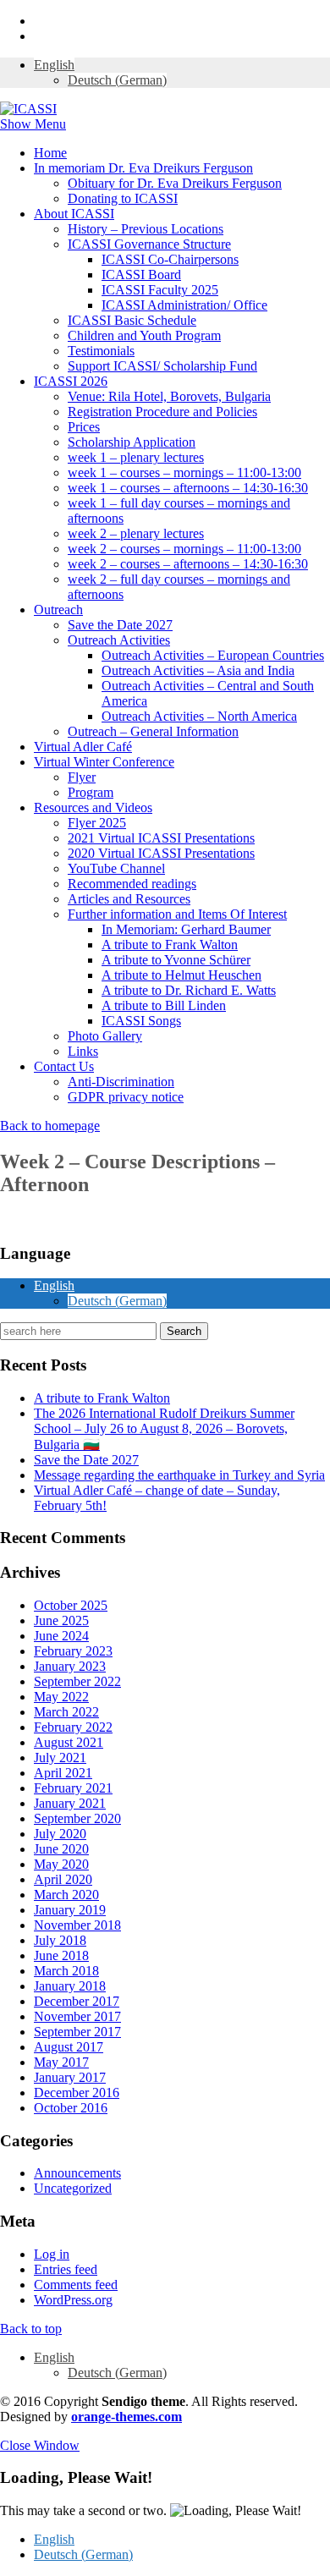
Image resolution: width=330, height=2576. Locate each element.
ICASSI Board (141, 275)
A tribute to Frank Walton (170, 945)
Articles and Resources (129, 899)
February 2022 (73, 1727)
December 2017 (77, 2001)
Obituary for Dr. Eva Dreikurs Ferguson (175, 183)
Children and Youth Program (144, 335)
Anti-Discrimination (121, 1082)
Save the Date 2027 (120, 625)
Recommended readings (132, 884)
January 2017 (70, 2077)
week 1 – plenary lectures (136, 457)
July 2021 (60, 1758)
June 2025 (61, 1620)
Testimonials (101, 351)
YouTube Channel (116, 868)
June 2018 (61, 1955)
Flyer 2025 (97, 823)
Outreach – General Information (153, 731)
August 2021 (69, 1742)
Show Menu (33, 124)
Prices (84, 427)
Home (50, 153)
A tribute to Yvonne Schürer (176, 960)
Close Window (40, 2445)
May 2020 (61, 1864)
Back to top (31, 2329)
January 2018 (70, 1986)
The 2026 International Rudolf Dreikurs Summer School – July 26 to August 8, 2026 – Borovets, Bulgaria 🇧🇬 (164, 1429)
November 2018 (77, 1925)
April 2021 (63, 1773)
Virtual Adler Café (83, 747)
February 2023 (73, 1651)
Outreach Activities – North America (199, 716)
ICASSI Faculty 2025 (160, 290)
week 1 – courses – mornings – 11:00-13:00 (184, 472)
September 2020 (77, 1818)
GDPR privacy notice (126, 1097)
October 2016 (71, 2108)
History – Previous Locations (146, 229)
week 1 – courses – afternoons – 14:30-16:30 (188, 488)
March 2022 (66, 1712)
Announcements (77, 2173)
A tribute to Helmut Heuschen (181, 975)
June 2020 (61, 1849)
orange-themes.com (126, 2417)
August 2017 (69, 2047)
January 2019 (70, 1910)
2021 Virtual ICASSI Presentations (161, 838)
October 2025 (71, 1605)
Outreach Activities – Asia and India (198, 670)
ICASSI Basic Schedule (132, 320)
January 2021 (70, 1803)
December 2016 (77, 2093)
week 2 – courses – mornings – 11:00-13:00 (184, 549)
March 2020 (66, 1895)
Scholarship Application (132, 442)
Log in (52, 2254)
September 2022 (77, 1681)
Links (83, 1051)
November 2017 (77, 2016)
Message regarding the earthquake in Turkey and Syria (179, 1475)
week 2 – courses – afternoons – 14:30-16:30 (188, 564)
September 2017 (77, 2032)
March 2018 (66, 1971)
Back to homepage (50, 1126)
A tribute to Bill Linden (164, 1005)
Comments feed (76, 2285)
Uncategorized (73, 2188)
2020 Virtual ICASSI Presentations (161, 853)
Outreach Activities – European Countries (213, 655)
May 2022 (61, 1697)
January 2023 (70, 1666)
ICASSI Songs (141, 1021)
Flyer (82, 777)
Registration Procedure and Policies (162, 412)
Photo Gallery (105, 1036)
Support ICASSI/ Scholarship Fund (162, 366)
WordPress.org (73, 2300)
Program (91, 792)
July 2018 (60, 1940)
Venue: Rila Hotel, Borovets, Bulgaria (169, 396)
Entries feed (66, 2269)
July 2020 (60, 1834)
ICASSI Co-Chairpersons (170, 259)
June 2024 (61, 1636)
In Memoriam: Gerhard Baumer (186, 929)
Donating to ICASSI (123, 198)
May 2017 (61, 2062)
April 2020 (63, 1879)
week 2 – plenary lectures (136, 533)
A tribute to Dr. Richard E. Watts (189, 990)
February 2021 (73, 1788)
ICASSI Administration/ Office (184, 305)
